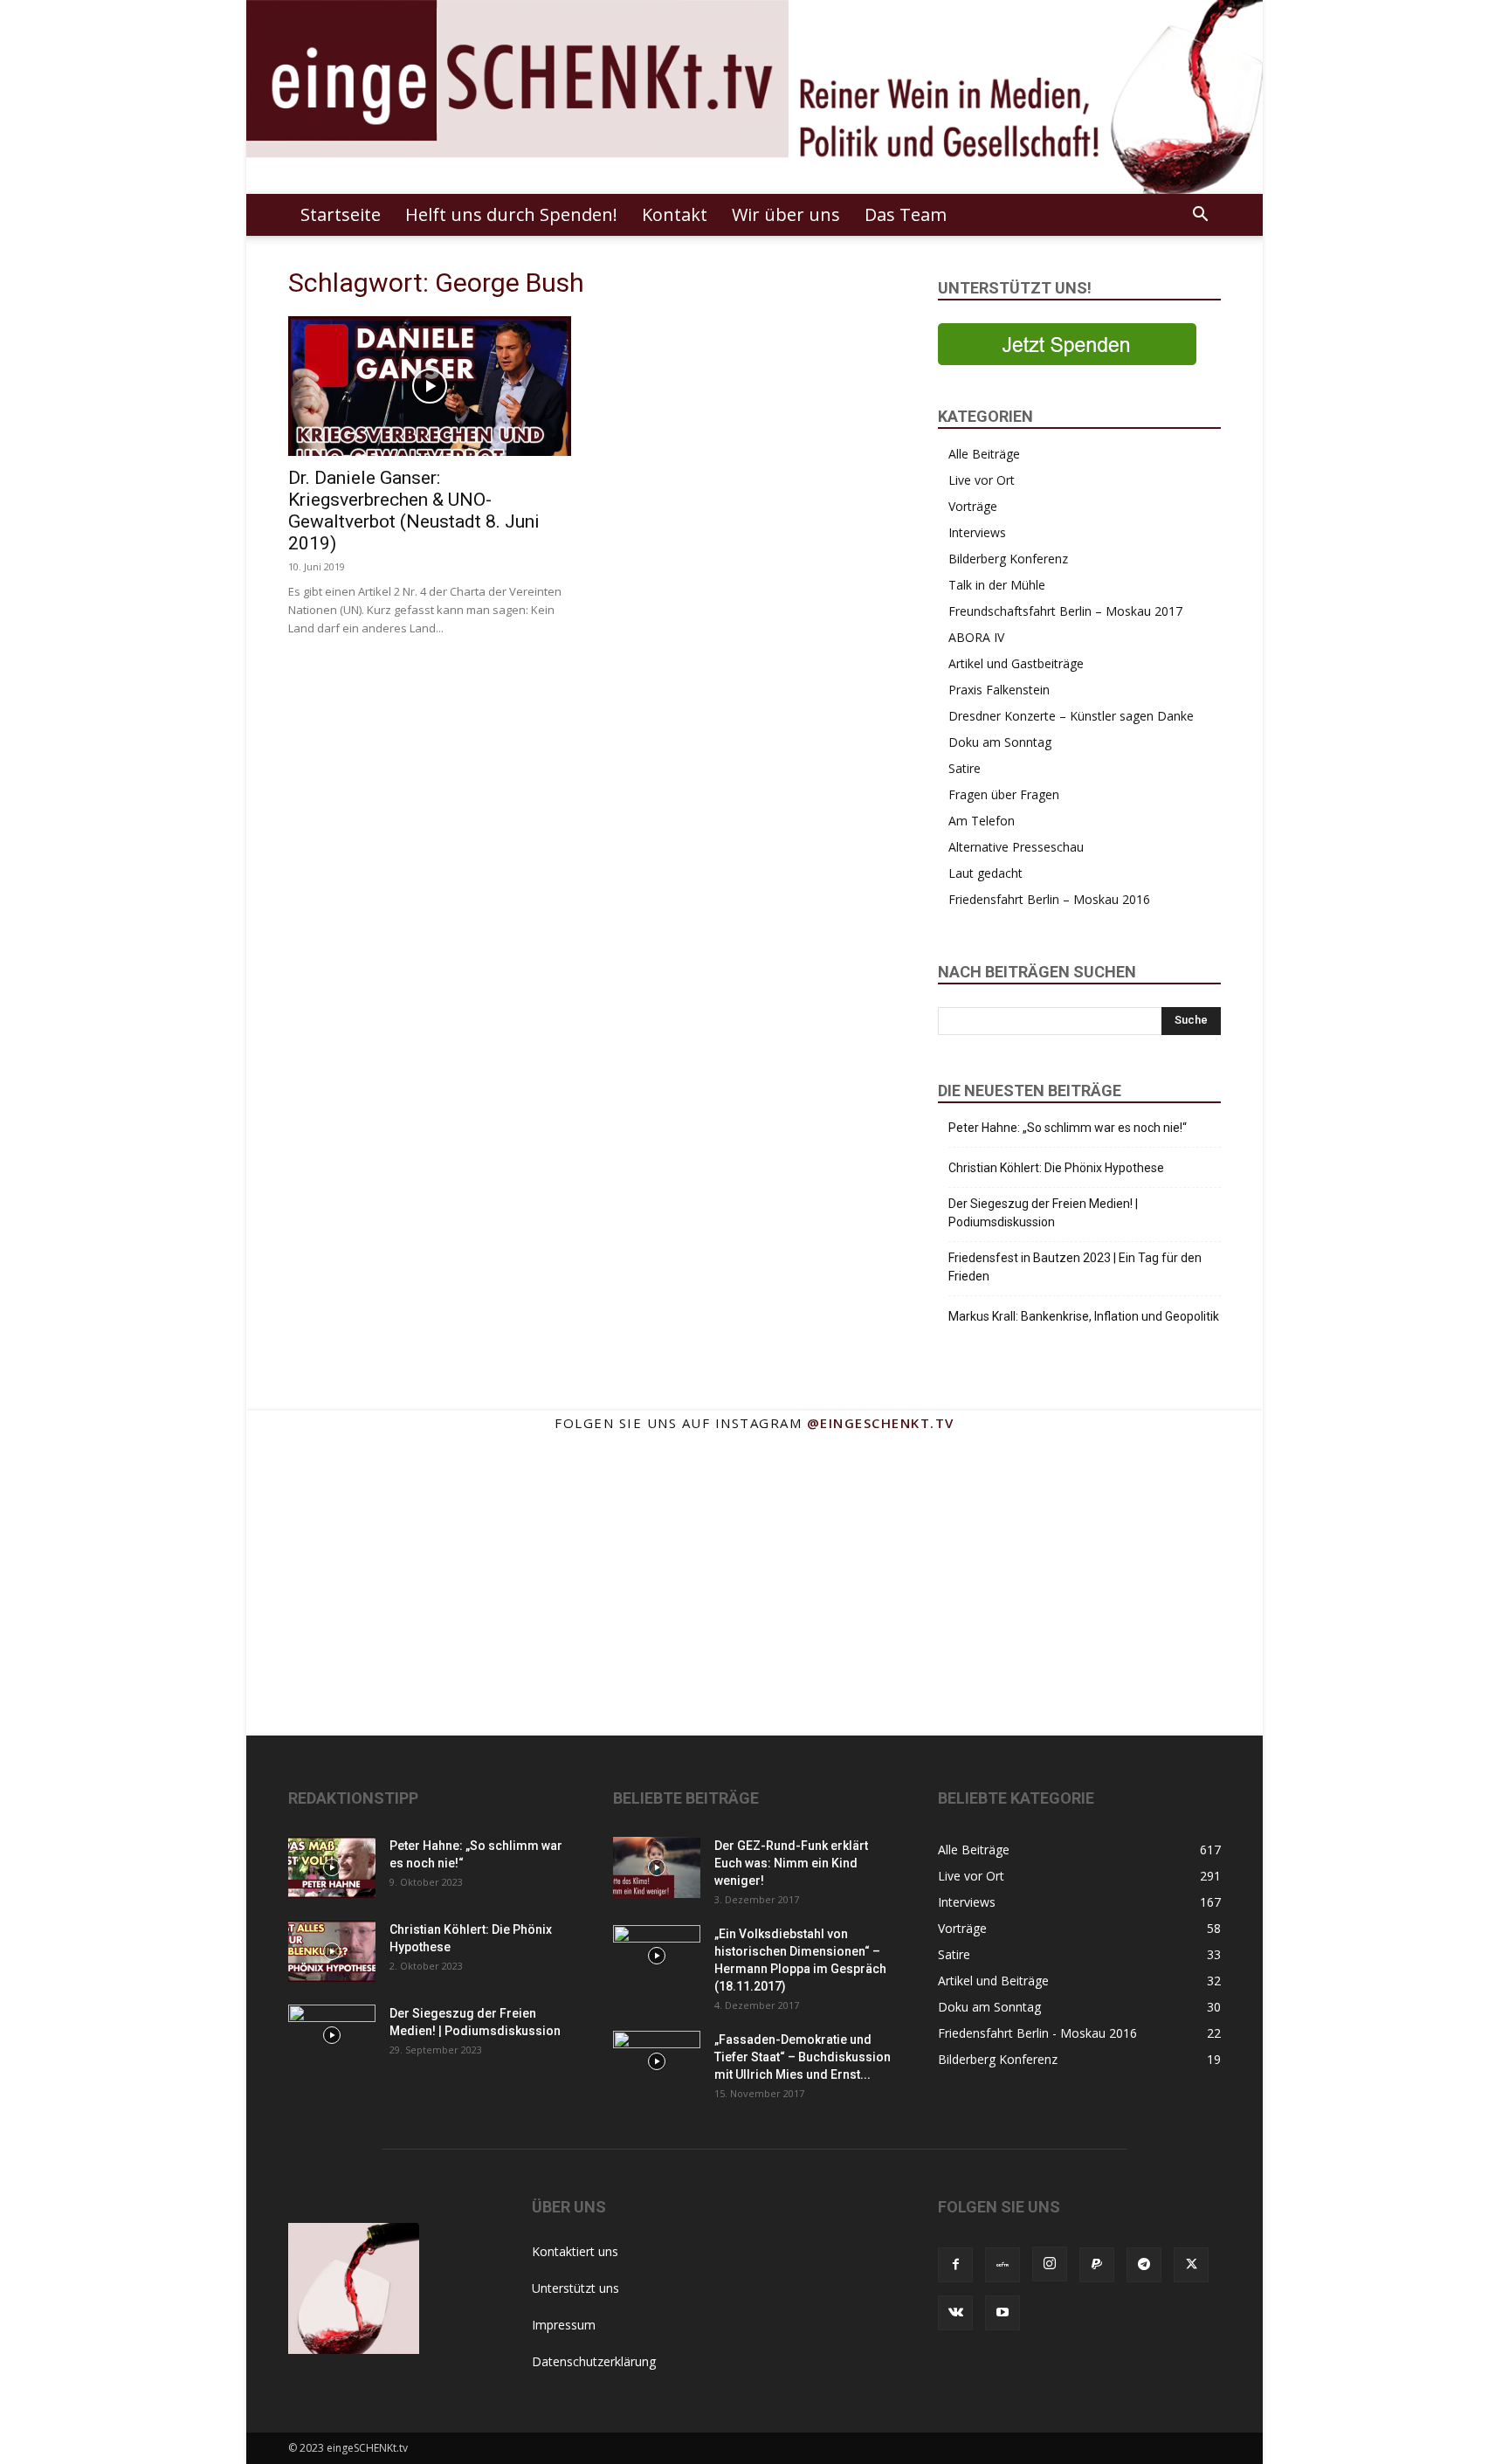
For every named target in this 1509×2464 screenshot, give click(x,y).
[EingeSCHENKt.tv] (754, 97)
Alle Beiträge (984, 454)
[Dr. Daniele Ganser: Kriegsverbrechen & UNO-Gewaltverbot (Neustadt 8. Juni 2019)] (430, 386)
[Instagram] (1050, 2264)
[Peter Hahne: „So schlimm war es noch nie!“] (332, 1867)
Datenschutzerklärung (594, 2361)
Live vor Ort (982, 480)
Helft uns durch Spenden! (511, 214)
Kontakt (675, 214)
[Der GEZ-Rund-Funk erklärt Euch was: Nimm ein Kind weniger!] (657, 1867)
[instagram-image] (317, 1516)
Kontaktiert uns (575, 2251)
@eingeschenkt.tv (881, 1423)
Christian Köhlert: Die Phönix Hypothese (1056, 1168)
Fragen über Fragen (1004, 794)
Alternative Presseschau (1016, 847)
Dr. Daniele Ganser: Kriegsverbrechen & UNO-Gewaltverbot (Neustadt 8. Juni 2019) (414, 511)
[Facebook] (955, 2265)
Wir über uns (786, 214)
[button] (1200, 216)
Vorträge (973, 506)
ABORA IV (976, 637)
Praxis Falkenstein (999, 690)
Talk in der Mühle (997, 585)
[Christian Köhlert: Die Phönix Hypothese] (332, 1951)
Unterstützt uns (575, 2288)
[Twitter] (1191, 2265)
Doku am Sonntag (1000, 742)
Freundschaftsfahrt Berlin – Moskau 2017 (1065, 611)
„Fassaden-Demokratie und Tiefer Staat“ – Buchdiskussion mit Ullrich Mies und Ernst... (803, 2057)
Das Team (906, 214)
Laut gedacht (985, 873)
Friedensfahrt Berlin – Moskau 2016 (1049, 899)
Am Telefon (982, 821)
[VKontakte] (955, 2313)
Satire (965, 768)
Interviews (977, 532)
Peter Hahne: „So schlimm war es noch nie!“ (1068, 1128)
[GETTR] (1003, 2265)
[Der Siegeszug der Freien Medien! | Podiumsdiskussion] (332, 2035)
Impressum (564, 2325)
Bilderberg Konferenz (1008, 559)
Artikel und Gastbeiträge (1016, 663)
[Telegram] (1144, 2265)
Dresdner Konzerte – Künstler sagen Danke (1071, 716)
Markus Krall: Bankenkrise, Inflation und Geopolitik (1084, 1316)
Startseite (341, 214)
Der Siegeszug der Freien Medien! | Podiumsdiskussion (1043, 1213)
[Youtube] (1003, 2313)
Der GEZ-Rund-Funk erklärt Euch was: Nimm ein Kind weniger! (791, 1863)
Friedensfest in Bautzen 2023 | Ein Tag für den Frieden (1075, 1267)
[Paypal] (1097, 2265)
